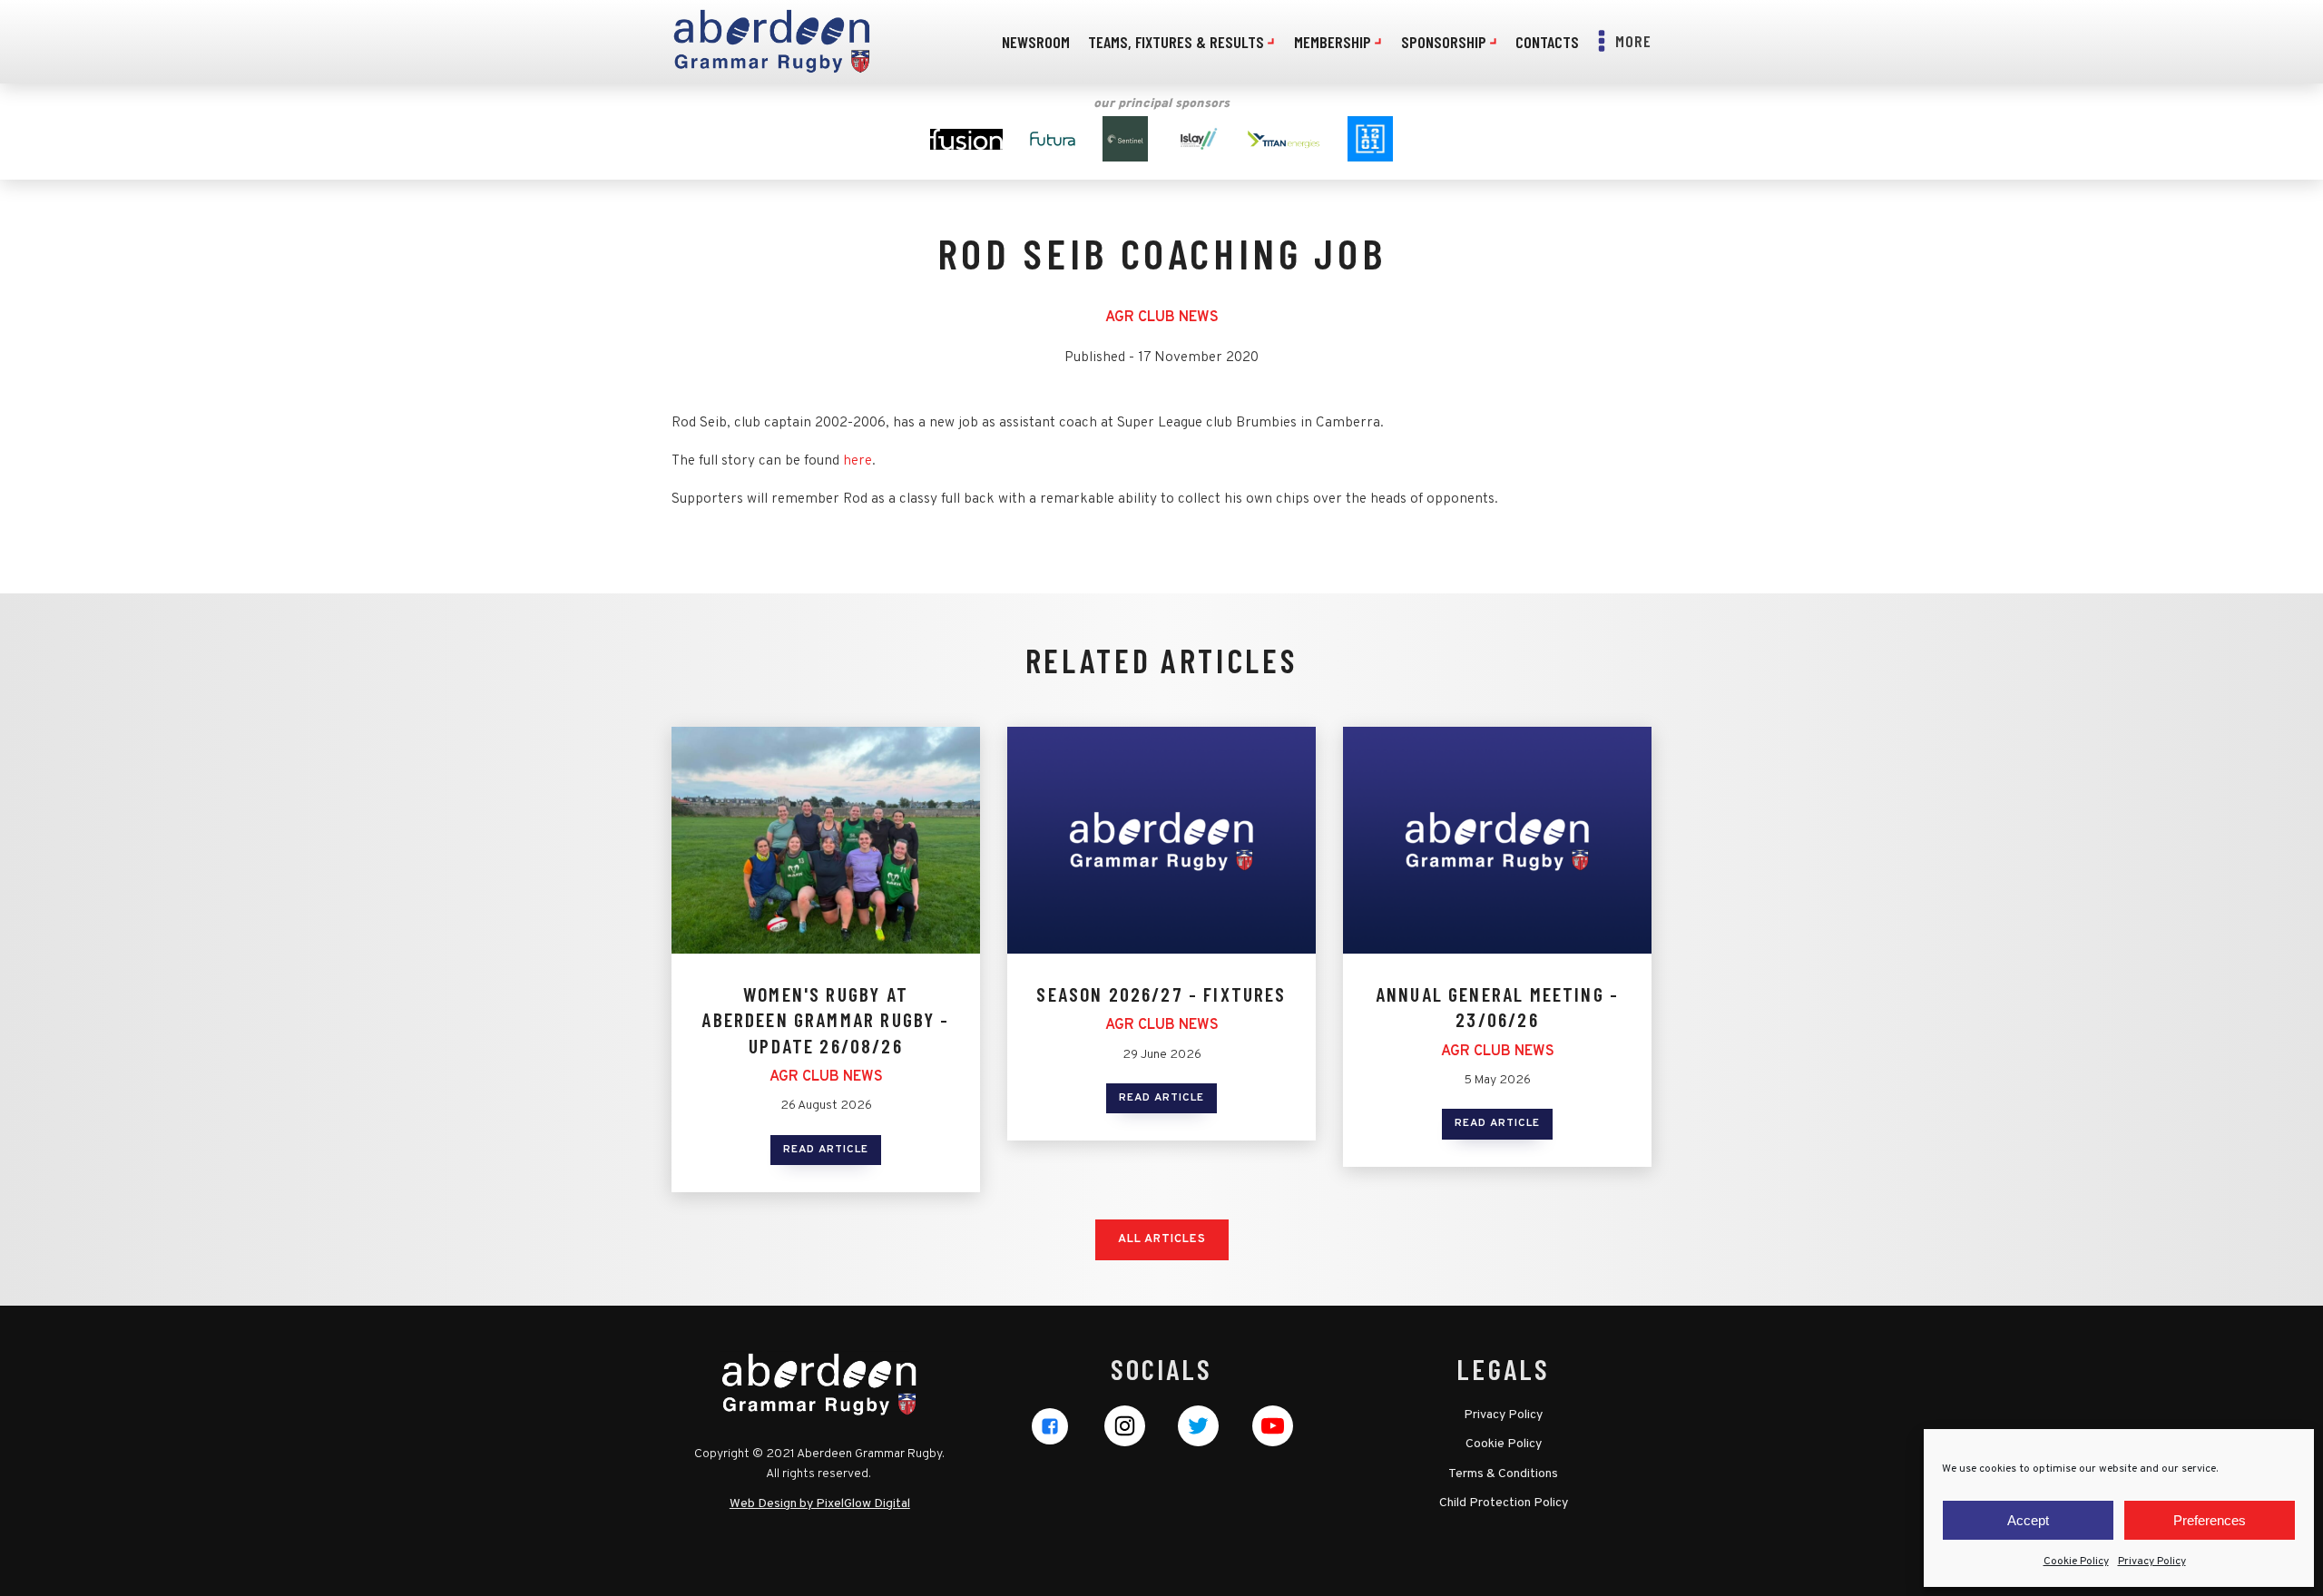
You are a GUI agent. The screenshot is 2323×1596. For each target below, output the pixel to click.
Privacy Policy (2152, 1562)
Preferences (2210, 1520)
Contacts (1547, 42)
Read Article (826, 1150)
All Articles (1162, 1239)
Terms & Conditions (1503, 1474)
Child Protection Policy (1504, 1503)
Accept (2028, 1520)
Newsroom (1036, 42)
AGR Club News (1162, 318)
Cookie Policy (2076, 1562)
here (858, 461)
